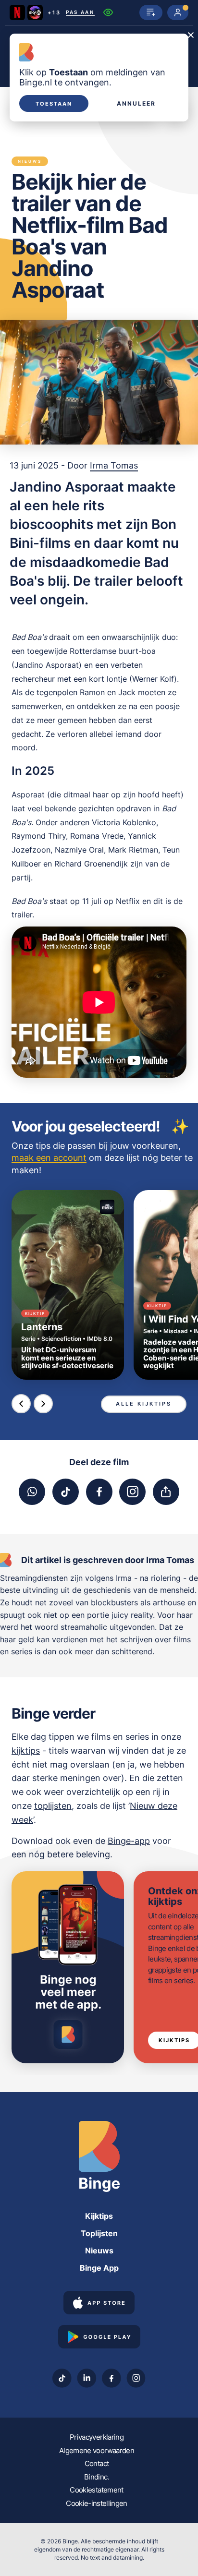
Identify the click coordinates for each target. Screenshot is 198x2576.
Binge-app (129, 1841)
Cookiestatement (96, 2490)
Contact (97, 2463)
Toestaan (54, 104)
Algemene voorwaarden (97, 2450)
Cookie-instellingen (97, 2503)
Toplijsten (99, 2233)
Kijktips (99, 2216)
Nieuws (99, 2251)
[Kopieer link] (166, 1492)
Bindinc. (97, 2477)
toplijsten (53, 1806)
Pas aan (80, 12)
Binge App (99, 2268)
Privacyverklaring (97, 2437)
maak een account (49, 1158)
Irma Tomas (114, 465)
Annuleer (136, 104)
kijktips (26, 1751)
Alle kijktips (144, 1404)
